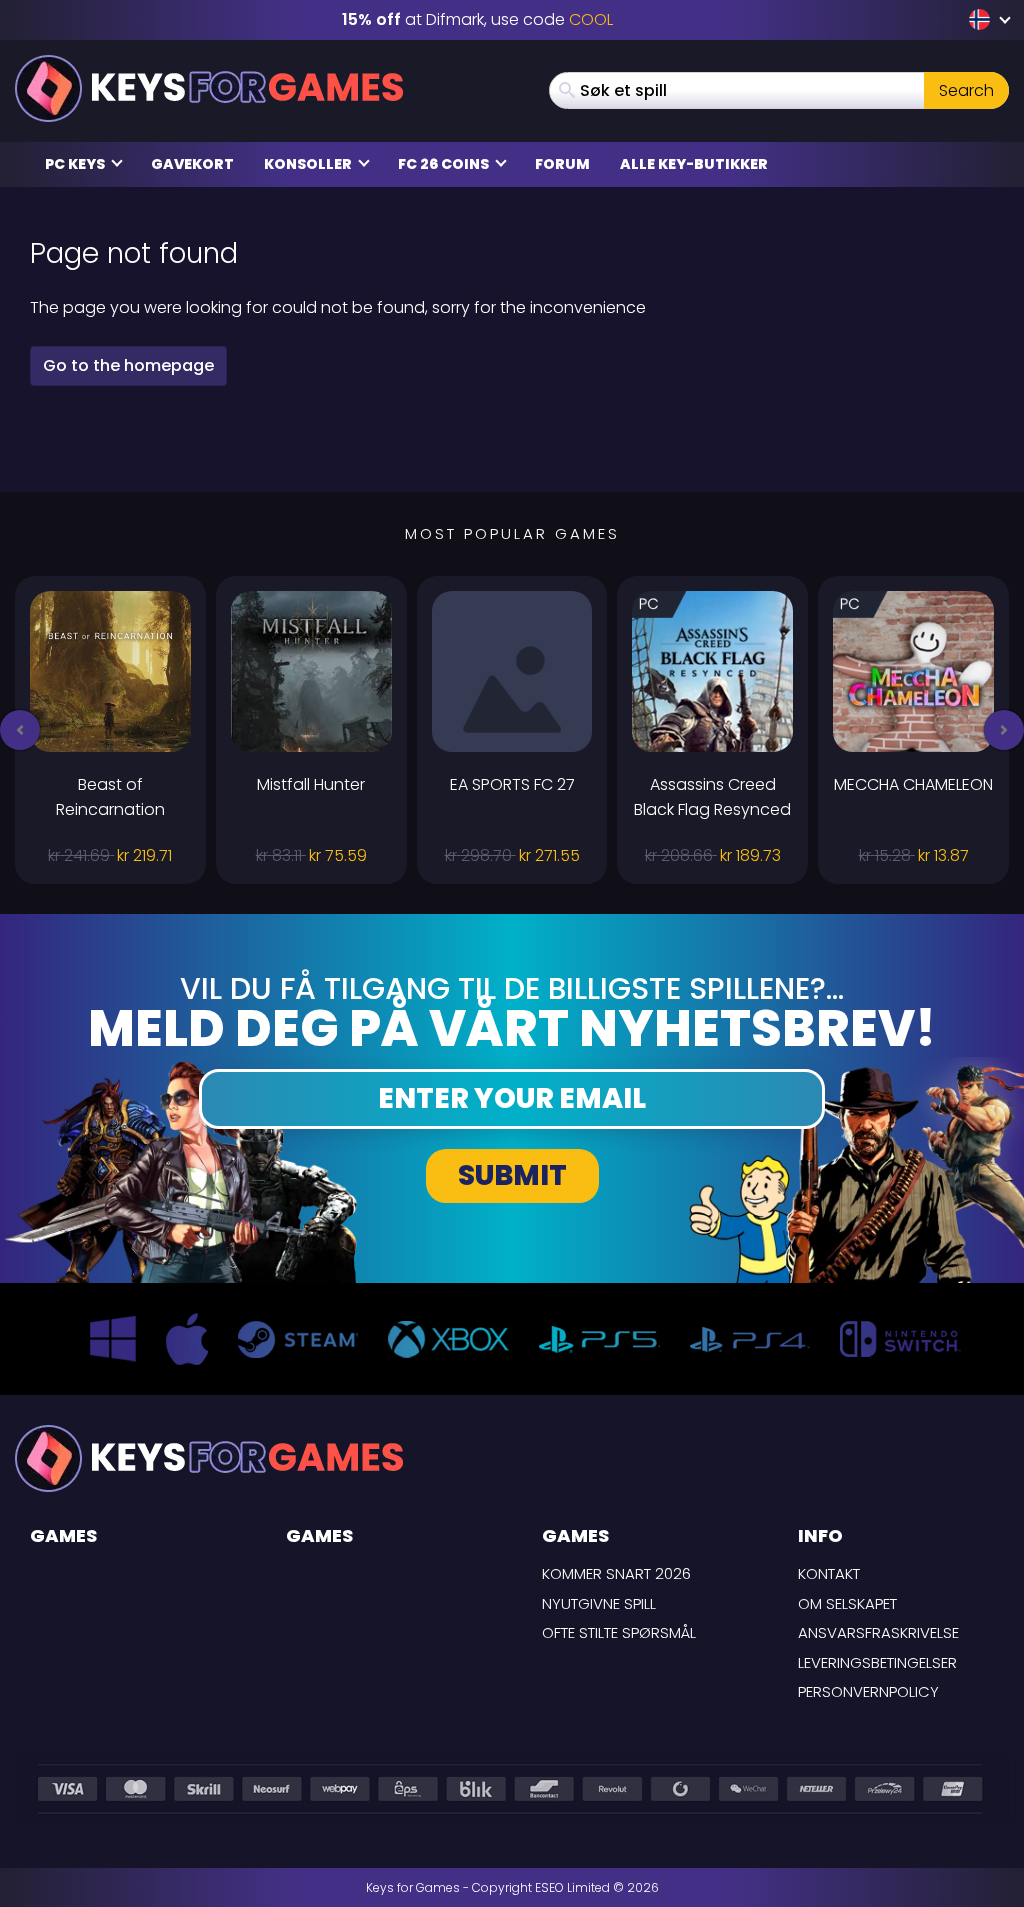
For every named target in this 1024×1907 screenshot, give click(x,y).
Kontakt (829, 1573)
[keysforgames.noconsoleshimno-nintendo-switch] (982, 19)
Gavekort (192, 164)
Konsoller (309, 164)
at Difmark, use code (477, 19)
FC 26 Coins (445, 164)
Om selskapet (847, 1603)
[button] (20, 730)
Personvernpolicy (868, 1691)
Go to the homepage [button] (128, 365)
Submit (512, 1175)
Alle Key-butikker (694, 164)
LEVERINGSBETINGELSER (877, 1662)
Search (966, 90)
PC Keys (76, 164)
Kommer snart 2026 (616, 1573)
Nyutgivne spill (599, 1603)
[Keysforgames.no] (209, 88)
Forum (562, 164)
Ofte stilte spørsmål (619, 1632)
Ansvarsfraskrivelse (878, 1632)
